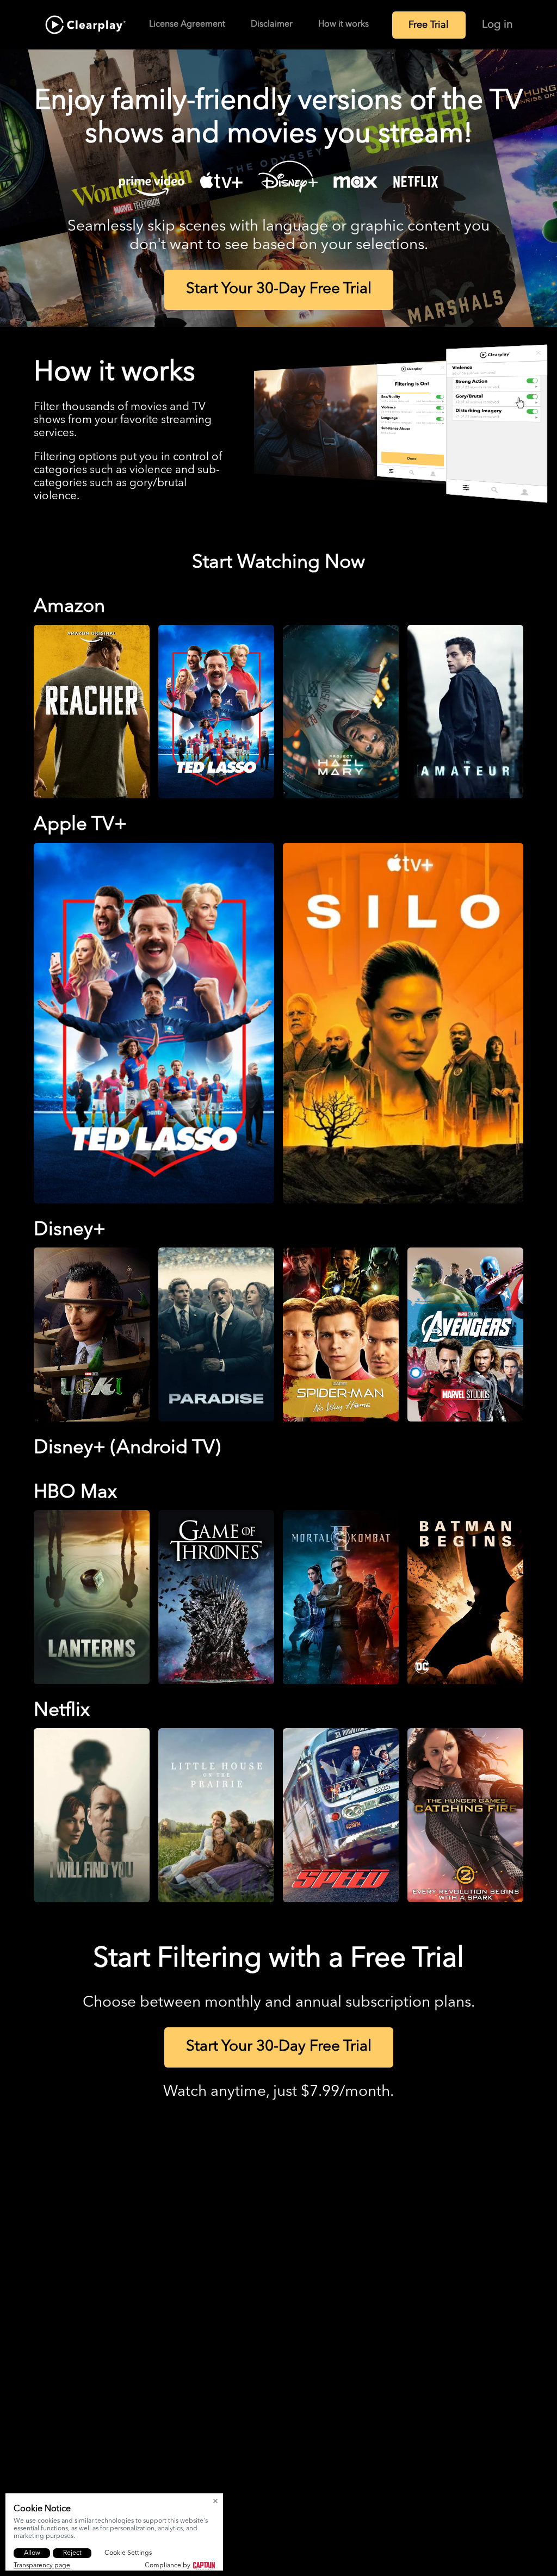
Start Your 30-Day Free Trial (279, 289)
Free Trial (429, 25)
